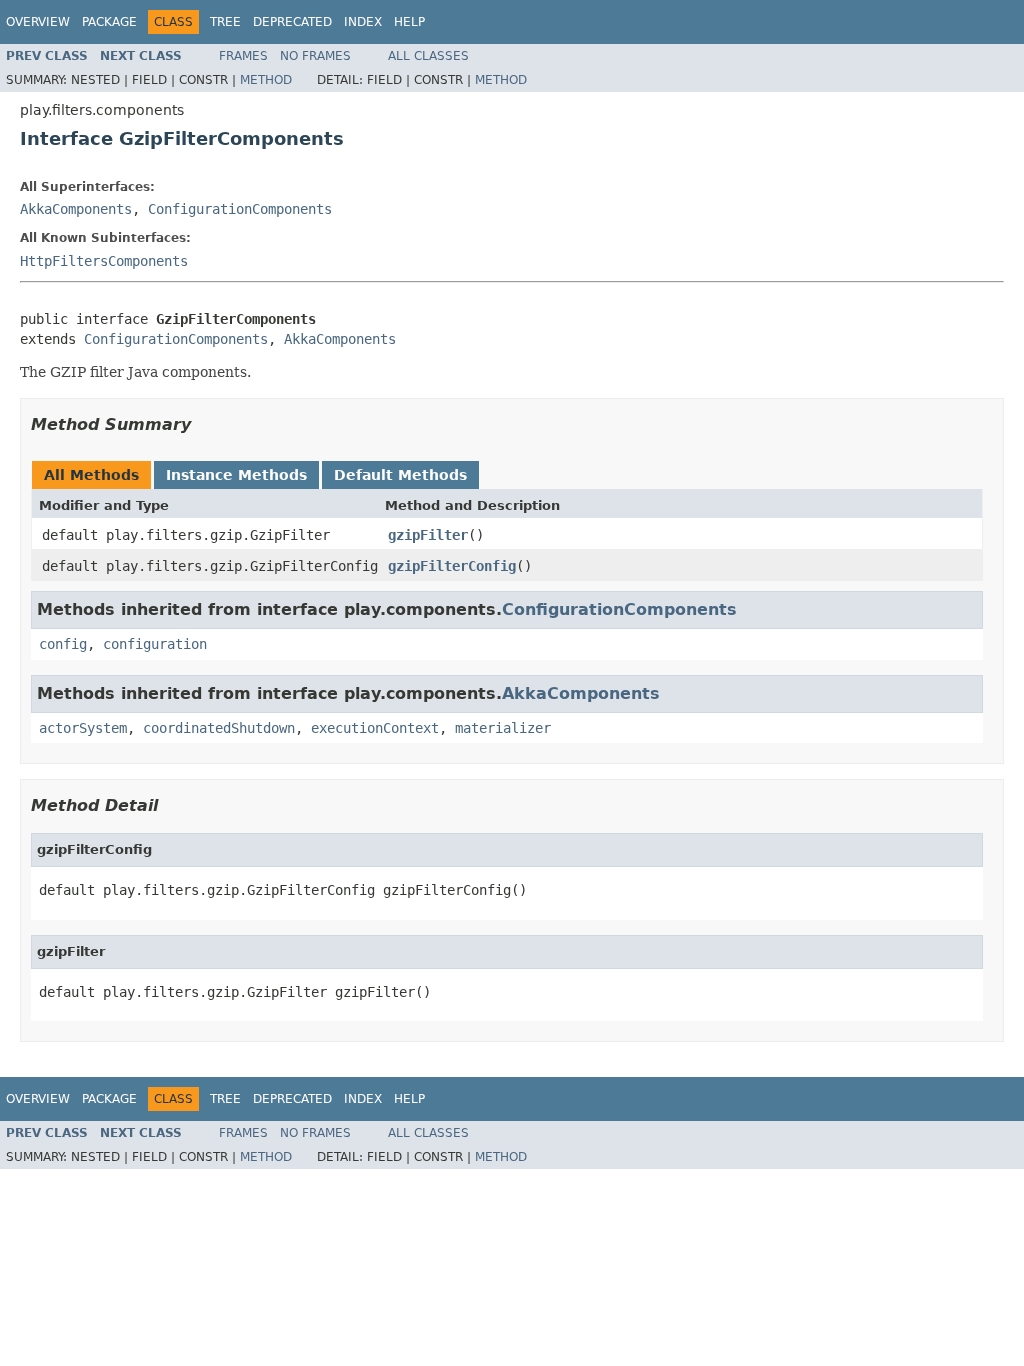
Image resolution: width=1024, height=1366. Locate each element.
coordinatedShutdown (219, 728)
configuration (155, 644)
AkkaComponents (76, 209)
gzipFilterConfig (452, 566)
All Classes (428, 56)
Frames (243, 56)
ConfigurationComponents (240, 209)
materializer (503, 728)
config (63, 644)
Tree (225, 22)
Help (409, 22)
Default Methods (400, 475)
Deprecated (292, 22)
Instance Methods (236, 475)
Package (109, 22)
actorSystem (83, 728)
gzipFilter (428, 535)
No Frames (315, 56)
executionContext (375, 728)
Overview (38, 22)
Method (266, 80)
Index (363, 22)
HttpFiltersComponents (104, 261)
